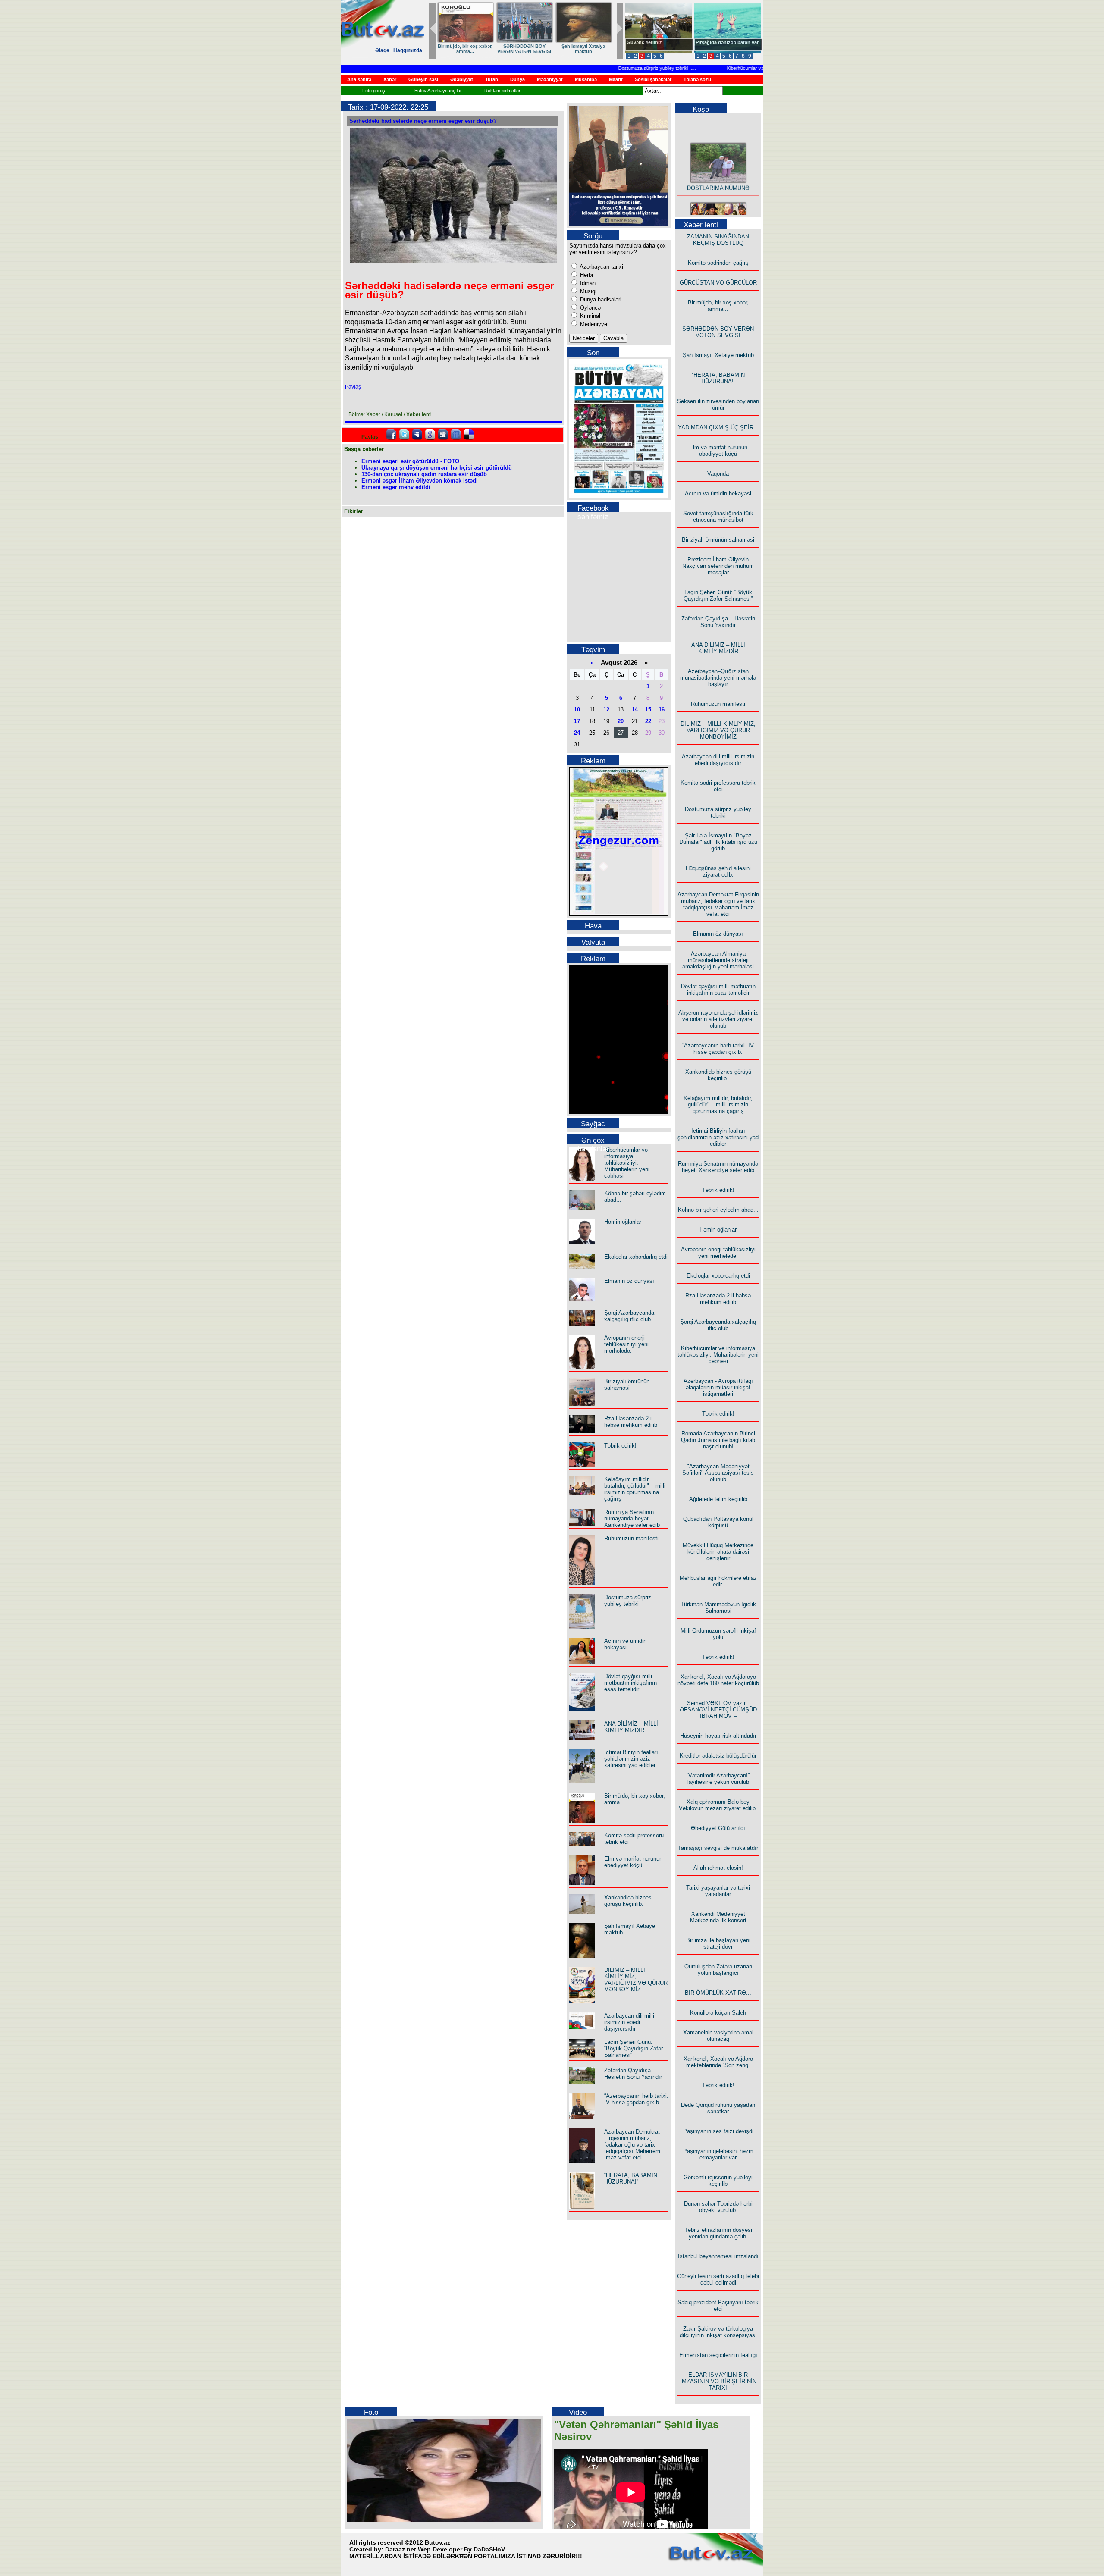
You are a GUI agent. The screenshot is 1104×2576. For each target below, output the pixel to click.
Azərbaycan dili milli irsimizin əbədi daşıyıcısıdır (629, 2022)
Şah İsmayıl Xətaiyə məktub (718, 355)
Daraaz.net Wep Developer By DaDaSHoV (445, 2549)
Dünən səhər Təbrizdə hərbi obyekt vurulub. (718, 2207)
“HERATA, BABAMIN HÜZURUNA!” (631, 2178)
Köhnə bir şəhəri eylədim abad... (718, 1210)
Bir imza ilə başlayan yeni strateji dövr (718, 1943)
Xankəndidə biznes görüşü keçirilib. (628, 1901)
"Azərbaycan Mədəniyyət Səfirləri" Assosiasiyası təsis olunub (718, 1473)
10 (577, 710)
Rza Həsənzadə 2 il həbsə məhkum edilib (631, 1422)
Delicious (469, 435)
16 (662, 710)
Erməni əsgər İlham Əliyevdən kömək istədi (420, 481)
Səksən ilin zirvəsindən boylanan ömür (718, 404)
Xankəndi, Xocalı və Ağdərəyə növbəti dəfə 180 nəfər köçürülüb (718, 1680)
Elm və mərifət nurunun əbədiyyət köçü (633, 1862)
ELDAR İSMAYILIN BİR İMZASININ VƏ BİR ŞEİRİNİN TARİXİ (718, 2381)
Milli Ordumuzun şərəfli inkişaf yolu (718, 1634)
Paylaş (353, 387)
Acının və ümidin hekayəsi (625, 1644)
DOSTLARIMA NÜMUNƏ (465, 46)
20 (621, 721)
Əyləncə (590, 308)
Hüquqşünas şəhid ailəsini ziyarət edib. (718, 871)
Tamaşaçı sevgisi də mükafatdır (718, 1848)
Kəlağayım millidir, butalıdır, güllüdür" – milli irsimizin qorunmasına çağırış (635, 1489)
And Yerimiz (640, 42)
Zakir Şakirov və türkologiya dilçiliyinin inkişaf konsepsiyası (718, 2332)
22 (648, 721)
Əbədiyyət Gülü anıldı (718, 1828)
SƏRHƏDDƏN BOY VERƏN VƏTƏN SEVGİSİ (718, 332)
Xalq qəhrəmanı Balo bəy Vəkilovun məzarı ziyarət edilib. (718, 1805)
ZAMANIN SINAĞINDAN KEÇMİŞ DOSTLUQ (524, 49)
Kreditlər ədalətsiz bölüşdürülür (718, 1756)
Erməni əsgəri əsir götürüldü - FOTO (410, 461)
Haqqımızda (408, 50)
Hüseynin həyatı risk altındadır (718, 1736)
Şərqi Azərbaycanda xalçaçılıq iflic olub (629, 1316)
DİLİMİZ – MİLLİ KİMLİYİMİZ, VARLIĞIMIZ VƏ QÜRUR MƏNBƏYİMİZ (636, 1980)
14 (635, 710)
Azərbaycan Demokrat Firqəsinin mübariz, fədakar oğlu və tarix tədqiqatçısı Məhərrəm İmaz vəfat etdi (632, 2145)
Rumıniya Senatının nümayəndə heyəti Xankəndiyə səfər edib (632, 1518)
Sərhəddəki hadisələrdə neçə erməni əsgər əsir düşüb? (423, 121)
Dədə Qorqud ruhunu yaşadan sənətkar (718, 2108)
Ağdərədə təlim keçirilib (718, 1499)
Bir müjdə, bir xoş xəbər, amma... (718, 306)
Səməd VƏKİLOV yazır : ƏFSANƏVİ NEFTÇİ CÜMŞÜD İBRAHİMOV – (718, 1709)
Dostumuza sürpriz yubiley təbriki (612, 68)
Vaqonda (718, 474)
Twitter (404, 435)
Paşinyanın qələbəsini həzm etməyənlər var (718, 2154)
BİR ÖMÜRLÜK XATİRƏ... (718, 1993)
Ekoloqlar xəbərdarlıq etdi (636, 1257)
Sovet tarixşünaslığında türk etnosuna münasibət (718, 517)
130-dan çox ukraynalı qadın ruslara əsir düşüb (424, 474)
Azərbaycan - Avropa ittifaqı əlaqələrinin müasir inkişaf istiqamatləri (718, 1387)
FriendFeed (456, 435)
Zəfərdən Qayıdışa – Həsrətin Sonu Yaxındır (633, 2074)
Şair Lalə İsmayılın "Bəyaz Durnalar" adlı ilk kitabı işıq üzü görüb (718, 842)
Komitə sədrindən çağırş (718, 263)
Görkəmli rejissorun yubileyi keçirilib (718, 2181)
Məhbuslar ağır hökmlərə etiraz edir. (718, 1581)
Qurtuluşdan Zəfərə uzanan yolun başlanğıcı (718, 1970)
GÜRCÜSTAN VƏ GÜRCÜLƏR (583, 49)
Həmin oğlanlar (623, 1222)
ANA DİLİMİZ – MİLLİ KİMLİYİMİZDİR (631, 1727)
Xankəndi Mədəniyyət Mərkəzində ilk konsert (718, 1917)
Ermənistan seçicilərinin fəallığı (718, 2355)
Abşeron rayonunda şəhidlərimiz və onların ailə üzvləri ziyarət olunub (718, 1019)
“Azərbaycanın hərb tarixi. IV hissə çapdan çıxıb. (636, 2099)
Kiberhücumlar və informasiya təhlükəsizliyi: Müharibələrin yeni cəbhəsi (760, 68)
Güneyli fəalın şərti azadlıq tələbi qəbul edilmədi (718, 2279)
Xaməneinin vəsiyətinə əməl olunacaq (718, 2036)
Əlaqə (382, 50)
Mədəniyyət (594, 324)
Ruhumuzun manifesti (631, 1538)
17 (577, 721)
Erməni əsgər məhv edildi (396, 487)
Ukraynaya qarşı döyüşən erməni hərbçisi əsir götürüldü (437, 468)
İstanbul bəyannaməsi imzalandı (718, 2256)
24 (577, 733)
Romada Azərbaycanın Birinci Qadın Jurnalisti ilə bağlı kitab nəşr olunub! (718, 1440)
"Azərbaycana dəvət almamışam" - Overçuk (721, 45)
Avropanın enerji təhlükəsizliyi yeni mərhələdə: (626, 1344)
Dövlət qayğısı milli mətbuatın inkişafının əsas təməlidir (630, 1683)
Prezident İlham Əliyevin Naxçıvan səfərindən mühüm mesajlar (718, 566)
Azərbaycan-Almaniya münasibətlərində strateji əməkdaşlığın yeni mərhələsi (718, 960)
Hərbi (586, 275)
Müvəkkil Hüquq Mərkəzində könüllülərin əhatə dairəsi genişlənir (718, 1552)
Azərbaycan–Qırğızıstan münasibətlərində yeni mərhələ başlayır (718, 678)
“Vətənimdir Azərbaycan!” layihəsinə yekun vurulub (718, 1779)
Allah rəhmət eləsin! (718, 1868)
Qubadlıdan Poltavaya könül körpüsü (718, 1522)
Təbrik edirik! (620, 1446)
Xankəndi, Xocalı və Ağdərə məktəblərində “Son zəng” (718, 2062)
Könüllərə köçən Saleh (718, 2013)
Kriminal (589, 316)
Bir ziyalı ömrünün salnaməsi (627, 1385)
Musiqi (587, 291)
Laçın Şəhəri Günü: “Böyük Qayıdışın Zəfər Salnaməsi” (634, 2048)
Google (430, 435)
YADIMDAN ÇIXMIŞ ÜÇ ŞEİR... (718, 428)
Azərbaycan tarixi (601, 267)
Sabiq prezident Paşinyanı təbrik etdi (718, 2306)
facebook (391, 435)
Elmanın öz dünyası (629, 1281)
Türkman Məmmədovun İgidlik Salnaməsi (718, 1608)
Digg (443, 435)
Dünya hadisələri (600, 299)
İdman (587, 283)
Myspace (417, 435)
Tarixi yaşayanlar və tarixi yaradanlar (718, 1891)
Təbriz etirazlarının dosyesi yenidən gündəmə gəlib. (718, 2233)
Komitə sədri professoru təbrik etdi (718, 786)
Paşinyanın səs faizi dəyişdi (718, 2131)
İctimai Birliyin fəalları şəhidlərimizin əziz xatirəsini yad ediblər (631, 1759)
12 (606, 710)
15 (648, 710)
